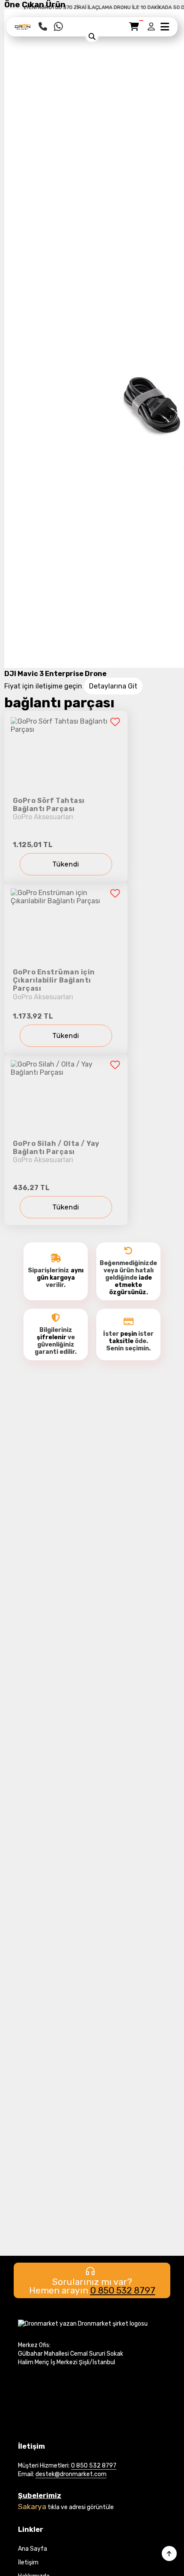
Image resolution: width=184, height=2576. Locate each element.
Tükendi (66, 864)
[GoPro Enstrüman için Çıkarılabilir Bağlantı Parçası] (66, 968)
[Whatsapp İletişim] (58, 27)
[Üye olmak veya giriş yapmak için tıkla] (152, 27)
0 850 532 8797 (123, 2290)
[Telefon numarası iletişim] (43, 27)
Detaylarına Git (113, 686)
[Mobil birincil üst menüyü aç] (165, 27)
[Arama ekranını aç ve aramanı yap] (92, 36)
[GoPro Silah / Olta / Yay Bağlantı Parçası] (66, 1139)
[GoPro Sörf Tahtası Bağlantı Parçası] (66, 797)
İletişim (28, 2562)
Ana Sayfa (33, 2549)
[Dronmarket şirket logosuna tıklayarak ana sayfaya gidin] (23, 29)
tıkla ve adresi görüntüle (81, 2507)
